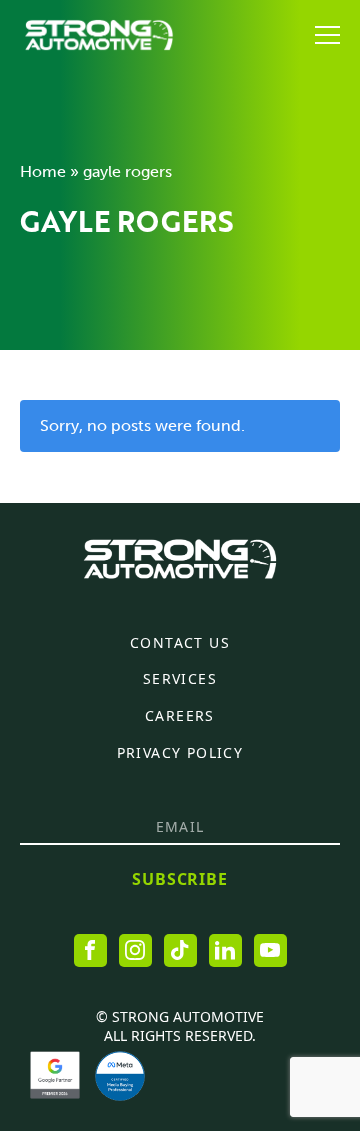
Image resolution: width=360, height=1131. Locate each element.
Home (43, 171)
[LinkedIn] (225, 950)
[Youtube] (270, 950)
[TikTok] (180, 950)
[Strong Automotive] (99, 35)
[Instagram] (135, 950)
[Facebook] (90, 950)
